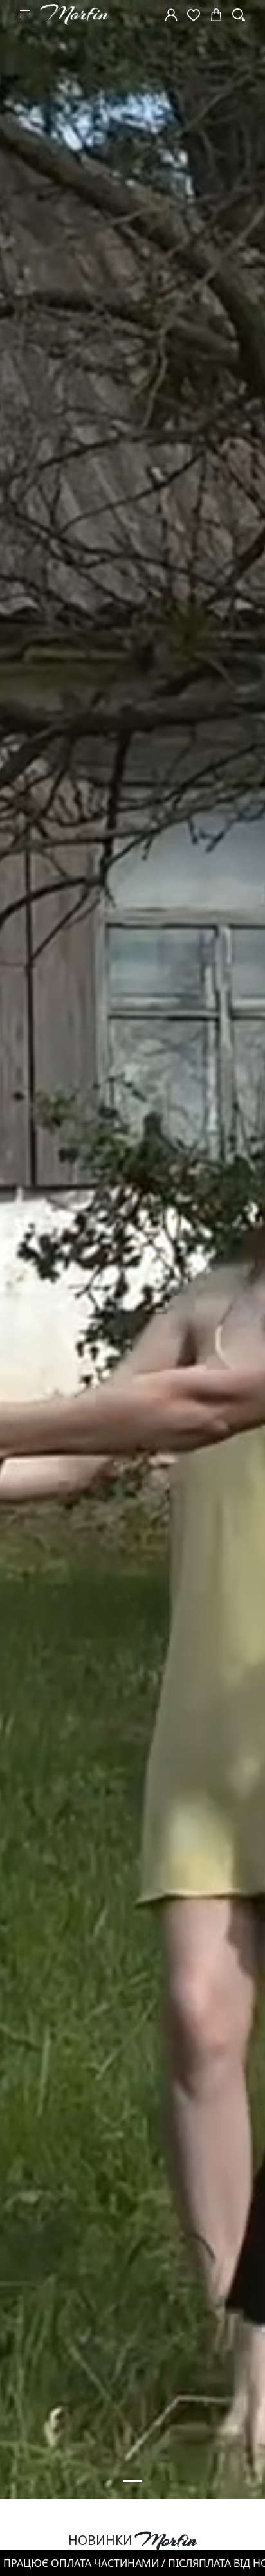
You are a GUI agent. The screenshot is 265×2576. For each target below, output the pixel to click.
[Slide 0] (132, 2481)
